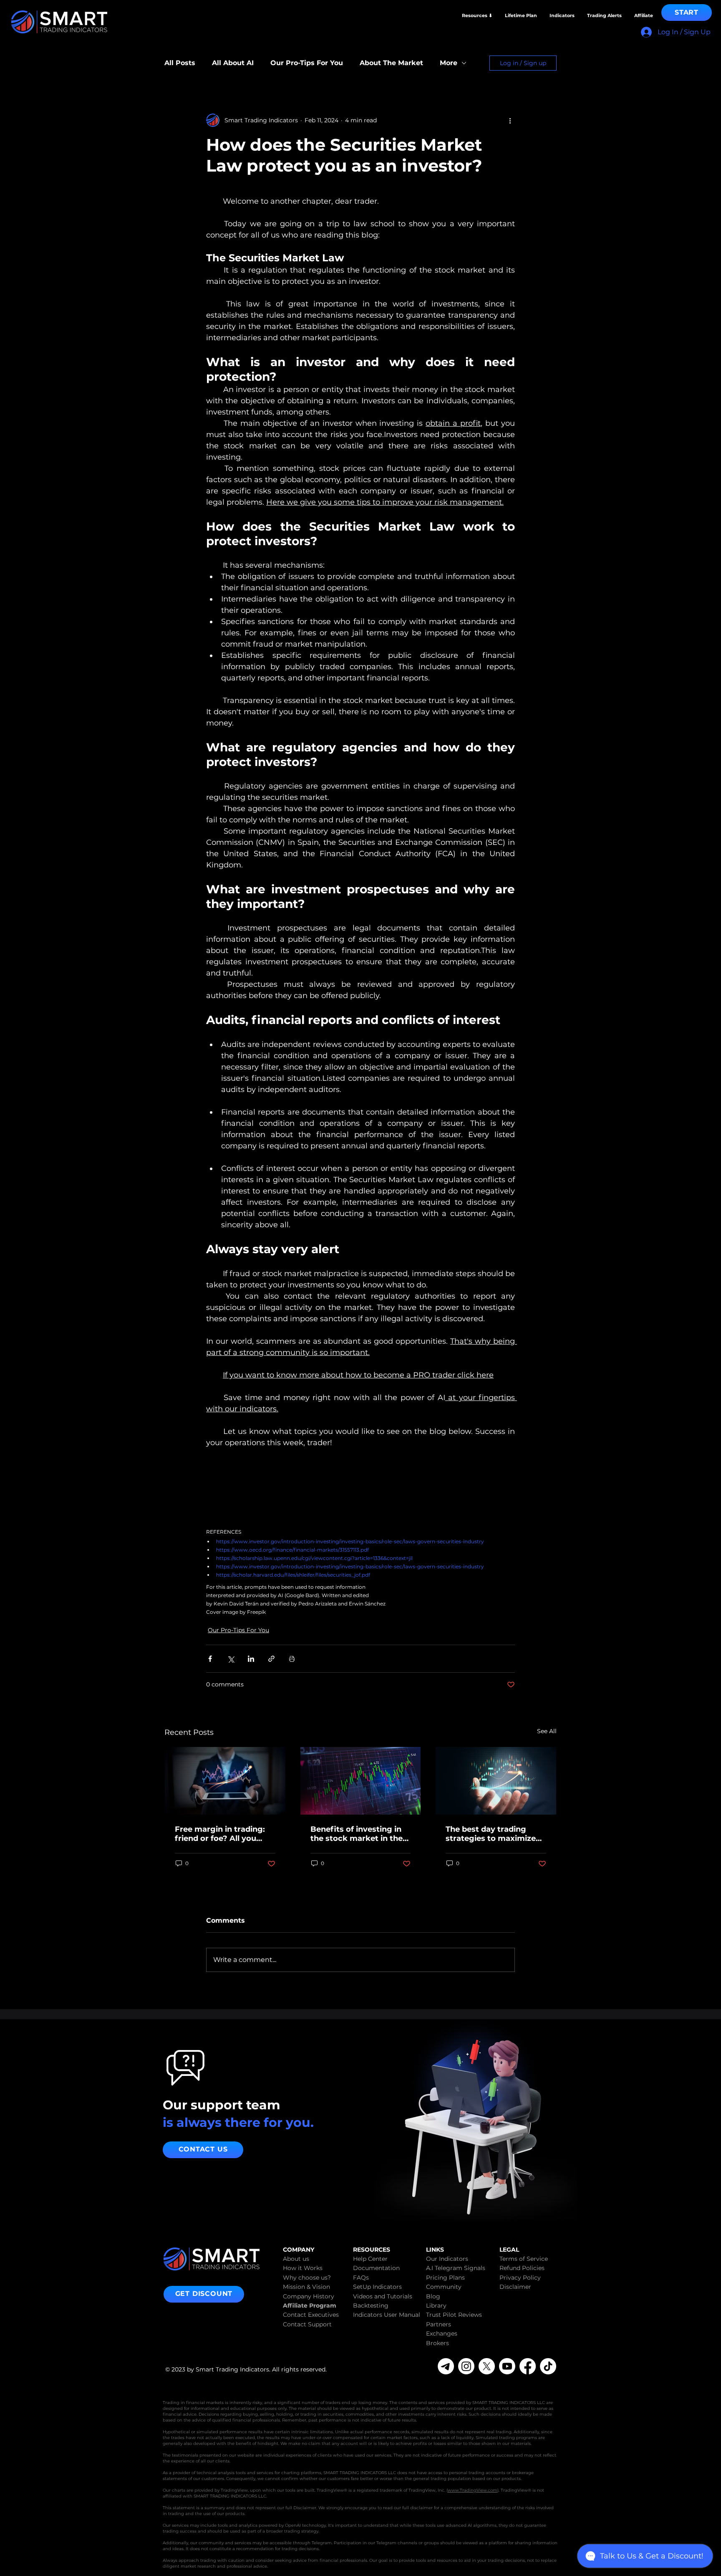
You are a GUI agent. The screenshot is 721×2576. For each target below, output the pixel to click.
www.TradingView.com (473, 2490)
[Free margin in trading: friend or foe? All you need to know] (225, 1781)
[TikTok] (548, 2366)
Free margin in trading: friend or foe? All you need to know (220, 1834)
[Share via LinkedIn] (251, 1659)
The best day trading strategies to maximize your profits (491, 1834)
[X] (487, 2366)
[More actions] (510, 120)
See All (547, 1731)
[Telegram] (446, 2366)
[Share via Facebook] (210, 1659)
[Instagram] (466, 2366)
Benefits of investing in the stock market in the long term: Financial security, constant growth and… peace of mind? (357, 1834)
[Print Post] (292, 1659)
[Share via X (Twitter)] (231, 1659)
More (449, 63)
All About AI (233, 63)
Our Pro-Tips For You (307, 63)
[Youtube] (507, 2366)
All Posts (180, 63)
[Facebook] (528, 2366)
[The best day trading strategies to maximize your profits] (496, 1781)
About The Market (391, 63)
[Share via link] (271, 1659)
